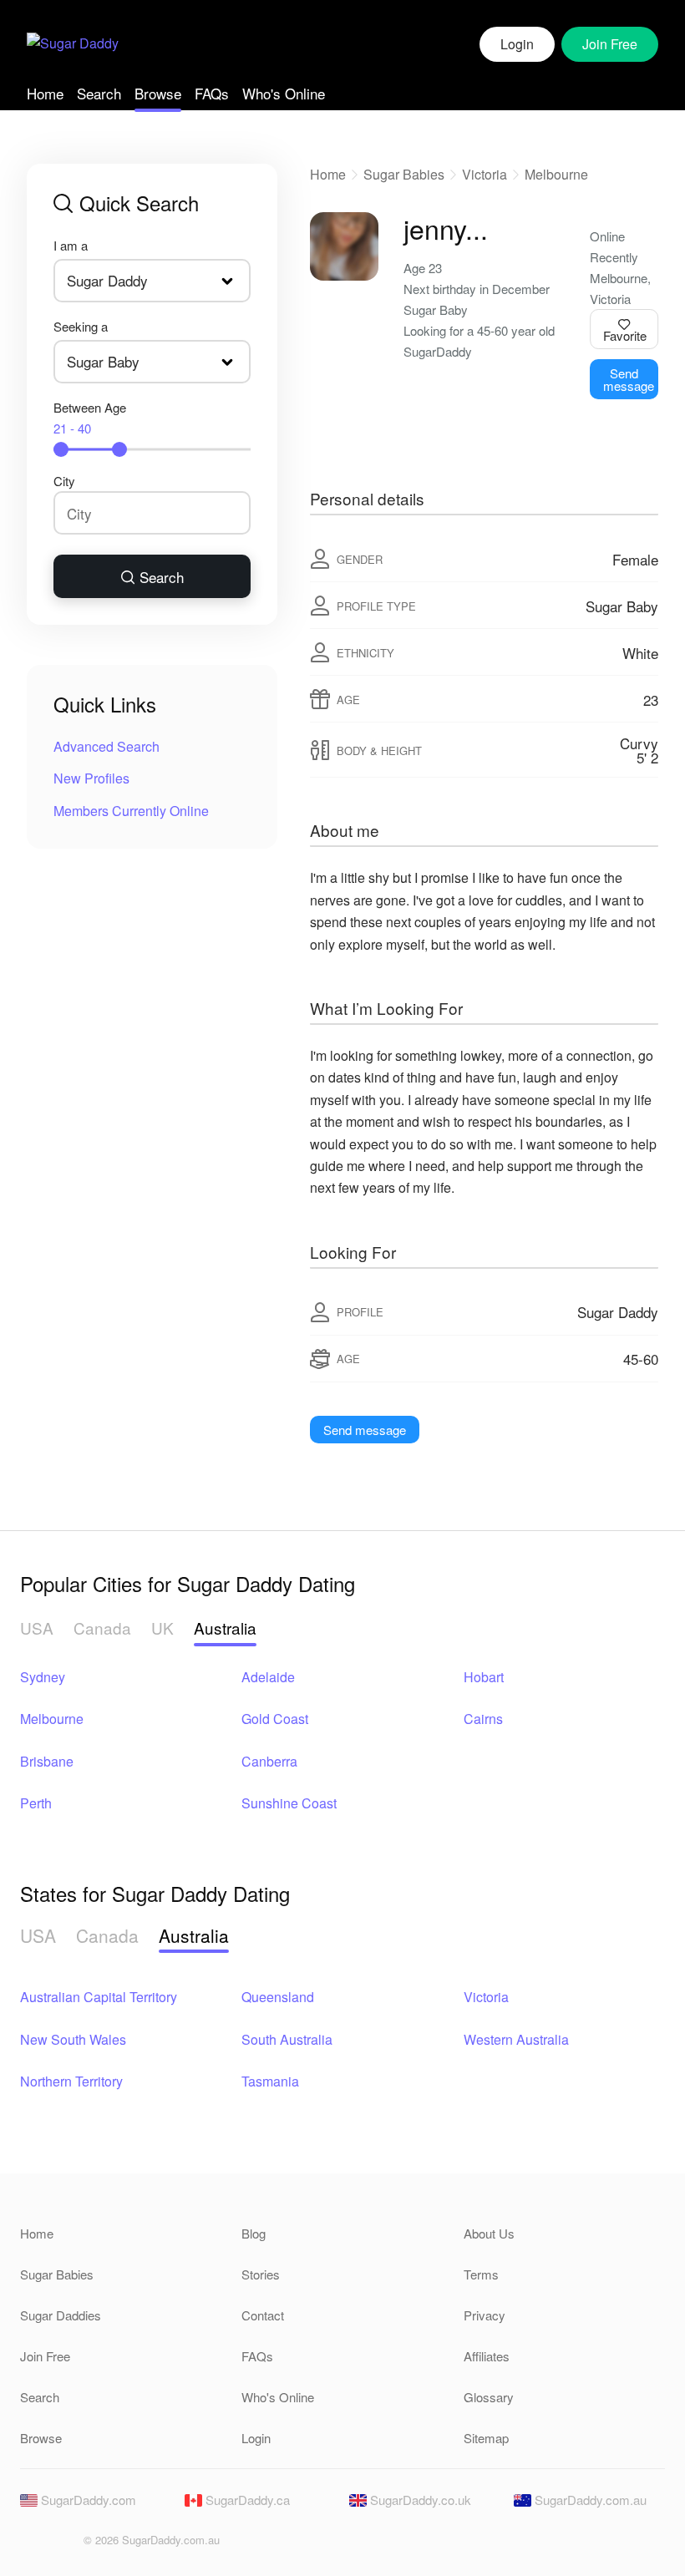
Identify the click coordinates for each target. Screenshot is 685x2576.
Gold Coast (275, 1719)
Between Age (90, 418)
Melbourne (556, 174)
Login (517, 44)
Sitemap (486, 2438)
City (64, 481)
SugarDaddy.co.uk (419, 2500)
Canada (102, 1628)
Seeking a (81, 326)
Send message (629, 379)
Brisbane (47, 1761)
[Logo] (73, 45)
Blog (254, 2233)
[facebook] (32, 2545)
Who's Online (284, 93)
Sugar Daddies (61, 2315)
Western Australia (516, 2039)
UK (162, 1628)
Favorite (625, 335)
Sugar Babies (404, 174)
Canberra (269, 1761)
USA (37, 1628)
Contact (263, 2315)
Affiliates (487, 2356)
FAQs (212, 93)
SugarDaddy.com (87, 2500)
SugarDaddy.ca (246, 2500)
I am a (71, 245)
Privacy (485, 2315)
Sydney (43, 1677)
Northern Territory (71, 2081)
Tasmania (270, 2081)
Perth (36, 1803)
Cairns (483, 1719)
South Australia (287, 2039)
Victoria (485, 174)
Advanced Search (107, 746)
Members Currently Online (131, 811)
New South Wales (73, 2039)
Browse (158, 93)
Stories (261, 2274)
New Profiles (91, 778)
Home (45, 93)
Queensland (278, 1997)
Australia (225, 1628)
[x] (60, 2545)
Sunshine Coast (289, 1803)
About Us (489, 2233)
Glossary (489, 2397)
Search (99, 93)
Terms (481, 2274)
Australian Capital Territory (99, 1997)
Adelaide (268, 1677)
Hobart (484, 1677)
